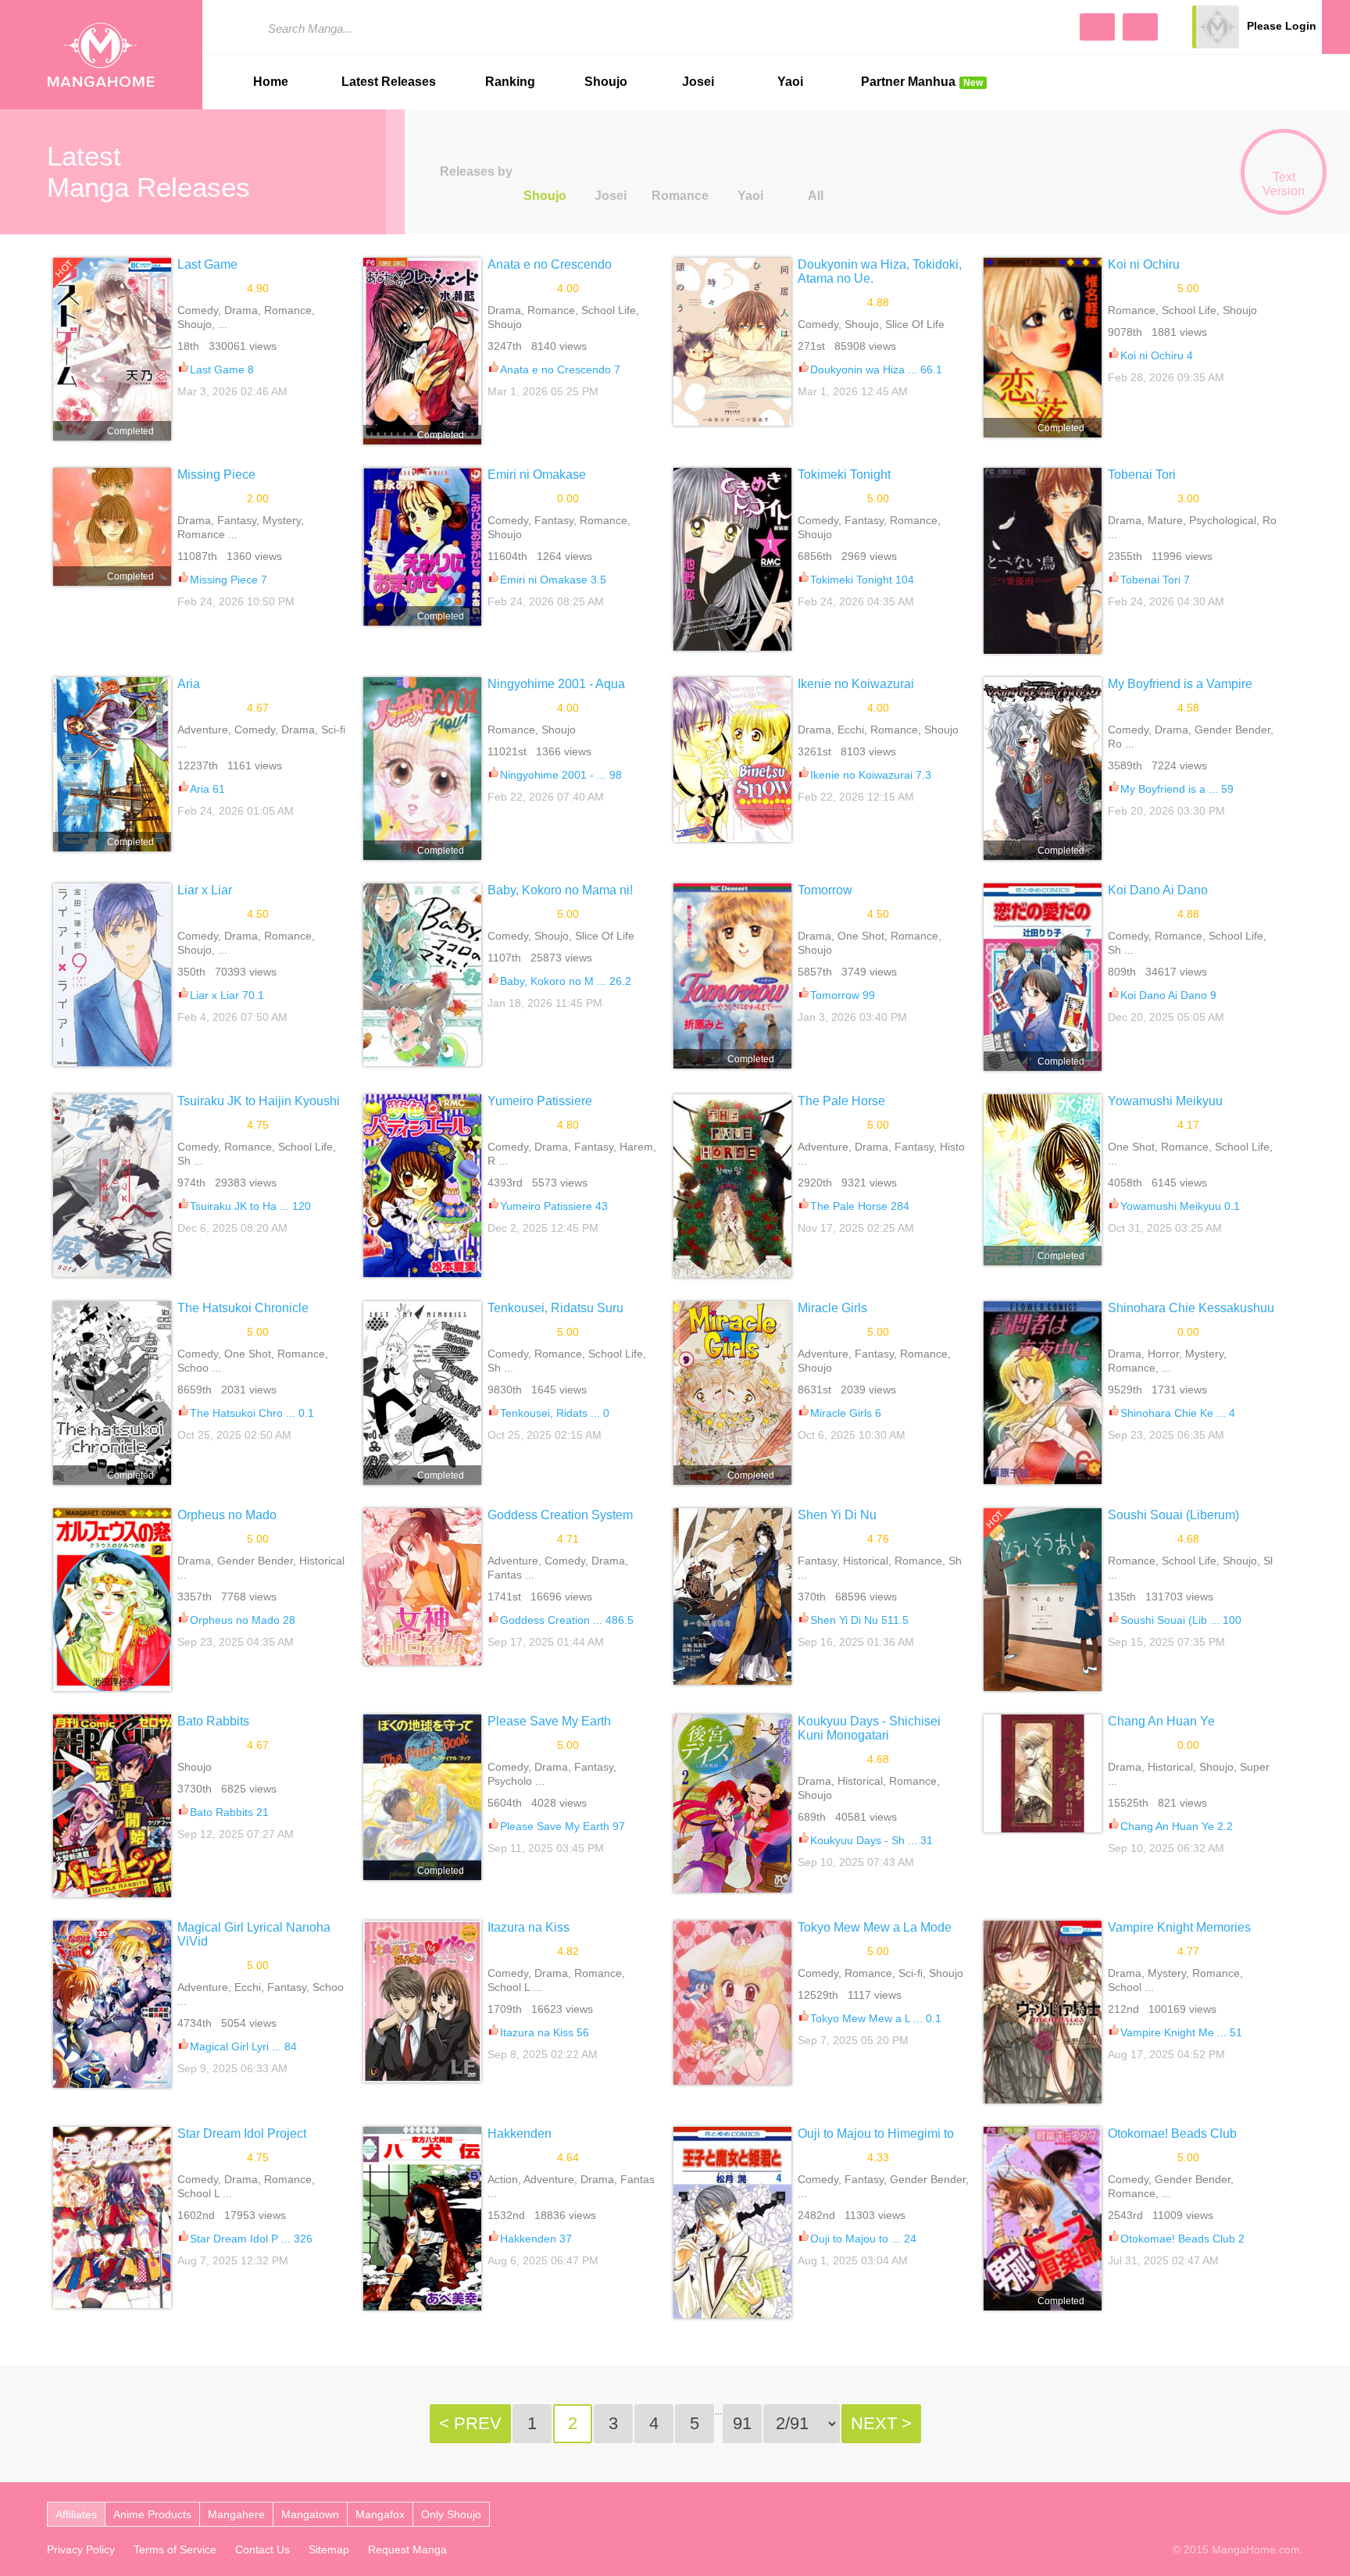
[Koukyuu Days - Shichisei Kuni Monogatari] (732, 1804)
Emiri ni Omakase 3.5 (553, 580)
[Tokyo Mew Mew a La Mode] (732, 2003)
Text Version (1284, 184)
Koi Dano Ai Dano (1158, 890)
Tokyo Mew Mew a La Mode (875, 1927)
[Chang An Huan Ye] (1043, 1773)
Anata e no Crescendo (550, 264)
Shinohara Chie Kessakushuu (1191, 1308)
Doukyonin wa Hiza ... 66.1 (876, 369)
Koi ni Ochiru (1144, 264)
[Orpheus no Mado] (112, 1600)
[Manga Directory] (1140, 27)
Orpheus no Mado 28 (243, 1620)
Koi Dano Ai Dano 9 (1168, 995)
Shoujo (606, 82)
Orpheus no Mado (227, 1515)
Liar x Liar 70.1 (227, 995)
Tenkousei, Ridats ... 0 (555, 1413)
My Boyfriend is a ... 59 (1177, 789)
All (816, 196)
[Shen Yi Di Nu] (732, 1597)
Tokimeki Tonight (844, 475)
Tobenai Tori (1142, 475)
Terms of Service (175, 2549)
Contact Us (262, 2549)
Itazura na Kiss (529, 1927)
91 (742, 2423)
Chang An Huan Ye (1161, 1721)
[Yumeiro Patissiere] (422, 1186)
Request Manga (407, 2549)
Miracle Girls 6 (846, 1413)
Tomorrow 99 (843, 995)
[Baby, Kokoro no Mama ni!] (422, 975)
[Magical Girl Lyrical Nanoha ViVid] (112, 2004)
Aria (189, 684)
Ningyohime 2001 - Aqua (556, 684)
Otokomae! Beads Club (1172, 2134)
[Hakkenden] (422, 2218)
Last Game (207, 264)
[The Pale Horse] (732, 1186)
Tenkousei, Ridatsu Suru (555, 1308)
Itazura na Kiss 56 (545, 2032)
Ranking (510, 82)
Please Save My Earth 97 (562, 1826)
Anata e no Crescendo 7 (560, 369)
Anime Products (152, 2514)
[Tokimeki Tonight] (732, 559)
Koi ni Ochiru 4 (1157, 355)
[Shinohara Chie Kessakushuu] (1043, 1393)
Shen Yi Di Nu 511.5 (859, 1620)
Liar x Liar (205, 890)
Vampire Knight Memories (1179, 1927)
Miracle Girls (832, 1308)
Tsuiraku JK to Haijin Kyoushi (259, 1101)
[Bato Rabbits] (112, 1806)
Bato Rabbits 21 (229, 1812)
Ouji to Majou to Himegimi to (876, 2134)
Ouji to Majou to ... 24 (863, 2239)
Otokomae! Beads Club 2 (1182, 2239)
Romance (680, 196)
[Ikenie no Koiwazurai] (732, 760)
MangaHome (101, 55)
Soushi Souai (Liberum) (1173, 1515)
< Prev (470, 2423)
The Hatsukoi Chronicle (243, 1308)
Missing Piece (216, 475)
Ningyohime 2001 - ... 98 (561, 775)
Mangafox (380, 2514)
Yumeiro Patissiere (540, 1101)
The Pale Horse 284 (860, 1206)
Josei (698, 82)
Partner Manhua (922, 82)
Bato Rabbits (213, 1721)
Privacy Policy (81, 2549)
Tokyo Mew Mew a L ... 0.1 (876, 2018)
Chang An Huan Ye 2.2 (1177, 1826)
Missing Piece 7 (229, 580)
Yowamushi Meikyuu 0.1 (1180, 1206)
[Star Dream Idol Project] (112, 2217)
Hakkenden (520, 2134)
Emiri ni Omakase (537, 475)
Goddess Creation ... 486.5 (567, 1620)
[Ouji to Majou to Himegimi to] (732, 2222)
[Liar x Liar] (112, 975)
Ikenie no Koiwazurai (856, 684)
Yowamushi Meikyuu (1165, 1101)
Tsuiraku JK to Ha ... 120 (250, 1206)
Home (271, 82)
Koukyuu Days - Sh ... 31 (871, 1840)
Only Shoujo (451, 2514)
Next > (881, 2423)
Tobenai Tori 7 (1155, 580)
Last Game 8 (222, 369)
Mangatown (310, 2514)
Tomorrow (825, 890)
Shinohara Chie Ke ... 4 (1178, 1413)
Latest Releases (389, 82)
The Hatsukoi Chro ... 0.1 (252, 1413)
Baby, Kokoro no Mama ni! (560, 890)
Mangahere (236, 2514)
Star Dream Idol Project (242, 2134)
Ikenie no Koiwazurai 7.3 (871, 775)
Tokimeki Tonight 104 (862, 580)
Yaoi (790, 82)
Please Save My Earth (549, 1721)
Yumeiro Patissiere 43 (554, 1206)
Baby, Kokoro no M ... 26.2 (566, 981)
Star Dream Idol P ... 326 (251, 2239)
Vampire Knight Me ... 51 (1181, 2032)
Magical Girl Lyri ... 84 (243, 2046)
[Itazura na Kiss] (422, 2001)
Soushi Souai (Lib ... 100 (1181, 1620)
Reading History (1336, 27)
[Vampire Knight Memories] (1043, 2012)
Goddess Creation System (560, 1515)
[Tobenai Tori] (1043, 561)
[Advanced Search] (1097, 27)
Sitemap (329, 2549)
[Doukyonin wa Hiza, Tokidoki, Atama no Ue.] (732, 342)
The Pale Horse (841, 1101)
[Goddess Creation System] (422, 1587)
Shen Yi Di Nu (837, 1515)
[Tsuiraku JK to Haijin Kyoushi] (112, 1186)
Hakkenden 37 (536, 2239)
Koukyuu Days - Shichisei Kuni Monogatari (869, 1728)
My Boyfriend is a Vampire (1180, 684)
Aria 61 (207, 789)
